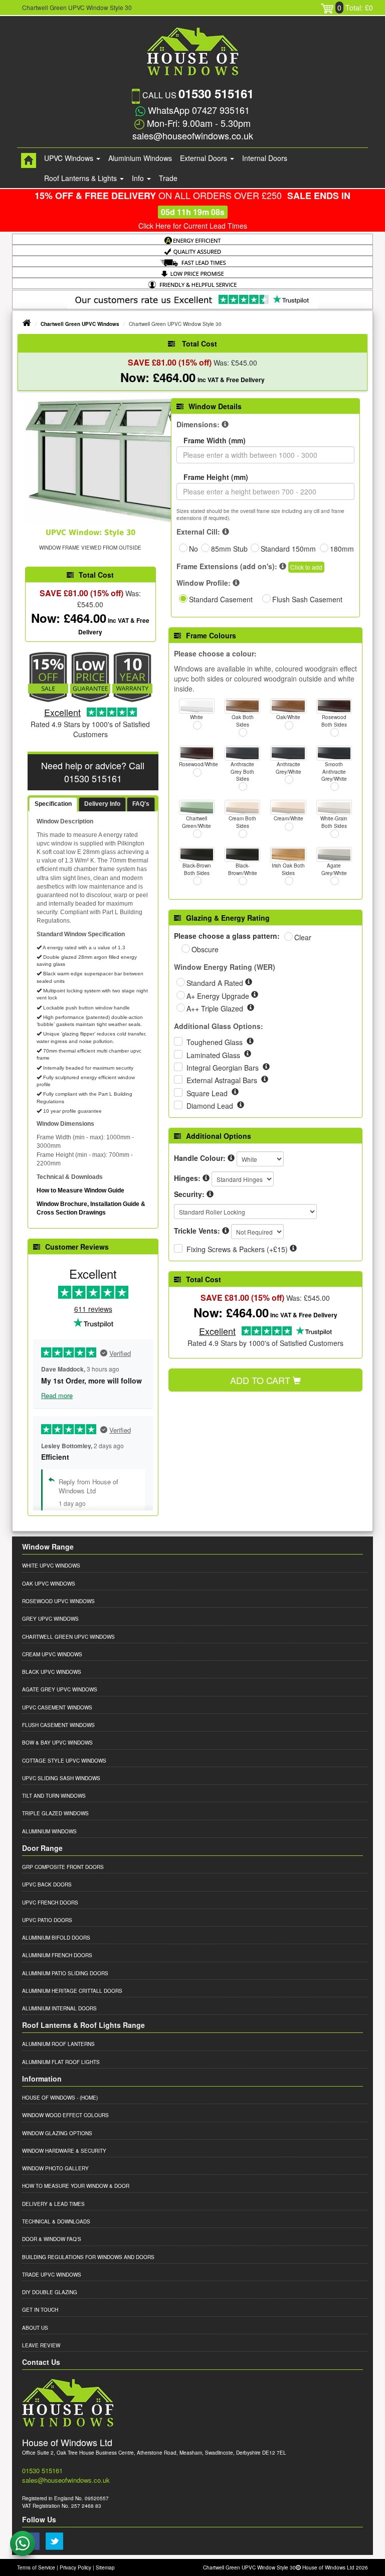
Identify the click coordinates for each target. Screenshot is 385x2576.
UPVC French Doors (50, 1903)
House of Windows (49, 2098)
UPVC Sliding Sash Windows (61, 1778)
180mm (342, 549)
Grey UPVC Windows (50, 1619)
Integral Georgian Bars (224, 1068)
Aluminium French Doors (57, 1955)
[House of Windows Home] (29, 160)
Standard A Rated (216, 983)
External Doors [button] (205, 158)
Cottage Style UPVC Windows (64, 1761)
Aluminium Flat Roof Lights (61, 2062)
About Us (35, 2328)
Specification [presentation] (53, 804)
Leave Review (41, 2345)
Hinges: (187, 1178)
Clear (303, 937)
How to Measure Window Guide (80, 1190)
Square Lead (208, 1093)
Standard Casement (221, 599)
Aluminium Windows (140, 158)
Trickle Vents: (197, 1231)
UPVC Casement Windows (57, 1707)
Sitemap (105, 2567)
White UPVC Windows (51, 1566)
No (194, 549)
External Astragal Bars (223, 1080)
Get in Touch (40, 2310)
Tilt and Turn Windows (54, 1796)
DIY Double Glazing (50, 2292)
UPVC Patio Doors (47, 1920)
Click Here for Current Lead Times (193, 226)
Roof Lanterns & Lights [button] (81, 178)
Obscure (205, 949)
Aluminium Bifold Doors (56, 1938)
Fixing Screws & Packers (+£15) (237, 1249)
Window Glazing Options (57, 2133)
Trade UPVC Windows (52, 2275)
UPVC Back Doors (47, 1884)
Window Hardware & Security (64, 2151)
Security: (189, 1194)
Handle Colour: (200, 1158)
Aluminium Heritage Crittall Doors (72, 1991)
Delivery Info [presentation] (102, 804)
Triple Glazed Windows (55, 1813)
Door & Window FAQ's (52, 2239)
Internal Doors (265, 158)
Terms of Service (36, 2567)
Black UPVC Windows (52, 1672)
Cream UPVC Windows (52, 1654)
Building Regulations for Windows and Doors (88, 2257)
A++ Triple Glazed (216, 1008)
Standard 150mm (288, 549)
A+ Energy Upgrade (219, 996)
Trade (168, 178)
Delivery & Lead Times (53, 2204)
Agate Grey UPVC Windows (60, 1689)
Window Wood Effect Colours (65, 2115)
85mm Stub (229, 549)
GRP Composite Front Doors (63, 1867)
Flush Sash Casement (307, 599)
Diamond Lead (211, 1106)
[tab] (53, 805)
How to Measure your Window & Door (76, 2186)
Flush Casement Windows (58, 1725)
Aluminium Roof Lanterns (58, 2044)
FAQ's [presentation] (141, 804)
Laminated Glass (214, 1055)
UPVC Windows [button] (70, 158)
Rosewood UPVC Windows (58, 1601)
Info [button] (139, 178)
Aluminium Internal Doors (59, 2008)
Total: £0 (355, 8)
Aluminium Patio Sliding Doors (65, 1973)
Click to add (306, 567)
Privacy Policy (75, 2567)
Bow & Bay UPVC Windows (57, 1743)
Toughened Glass (216, 1042)
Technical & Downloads (56, 2221)
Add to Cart (261, 1380)
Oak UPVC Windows (49, 1584)
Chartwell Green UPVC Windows (80, 324)
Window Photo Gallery (55, 2168)
